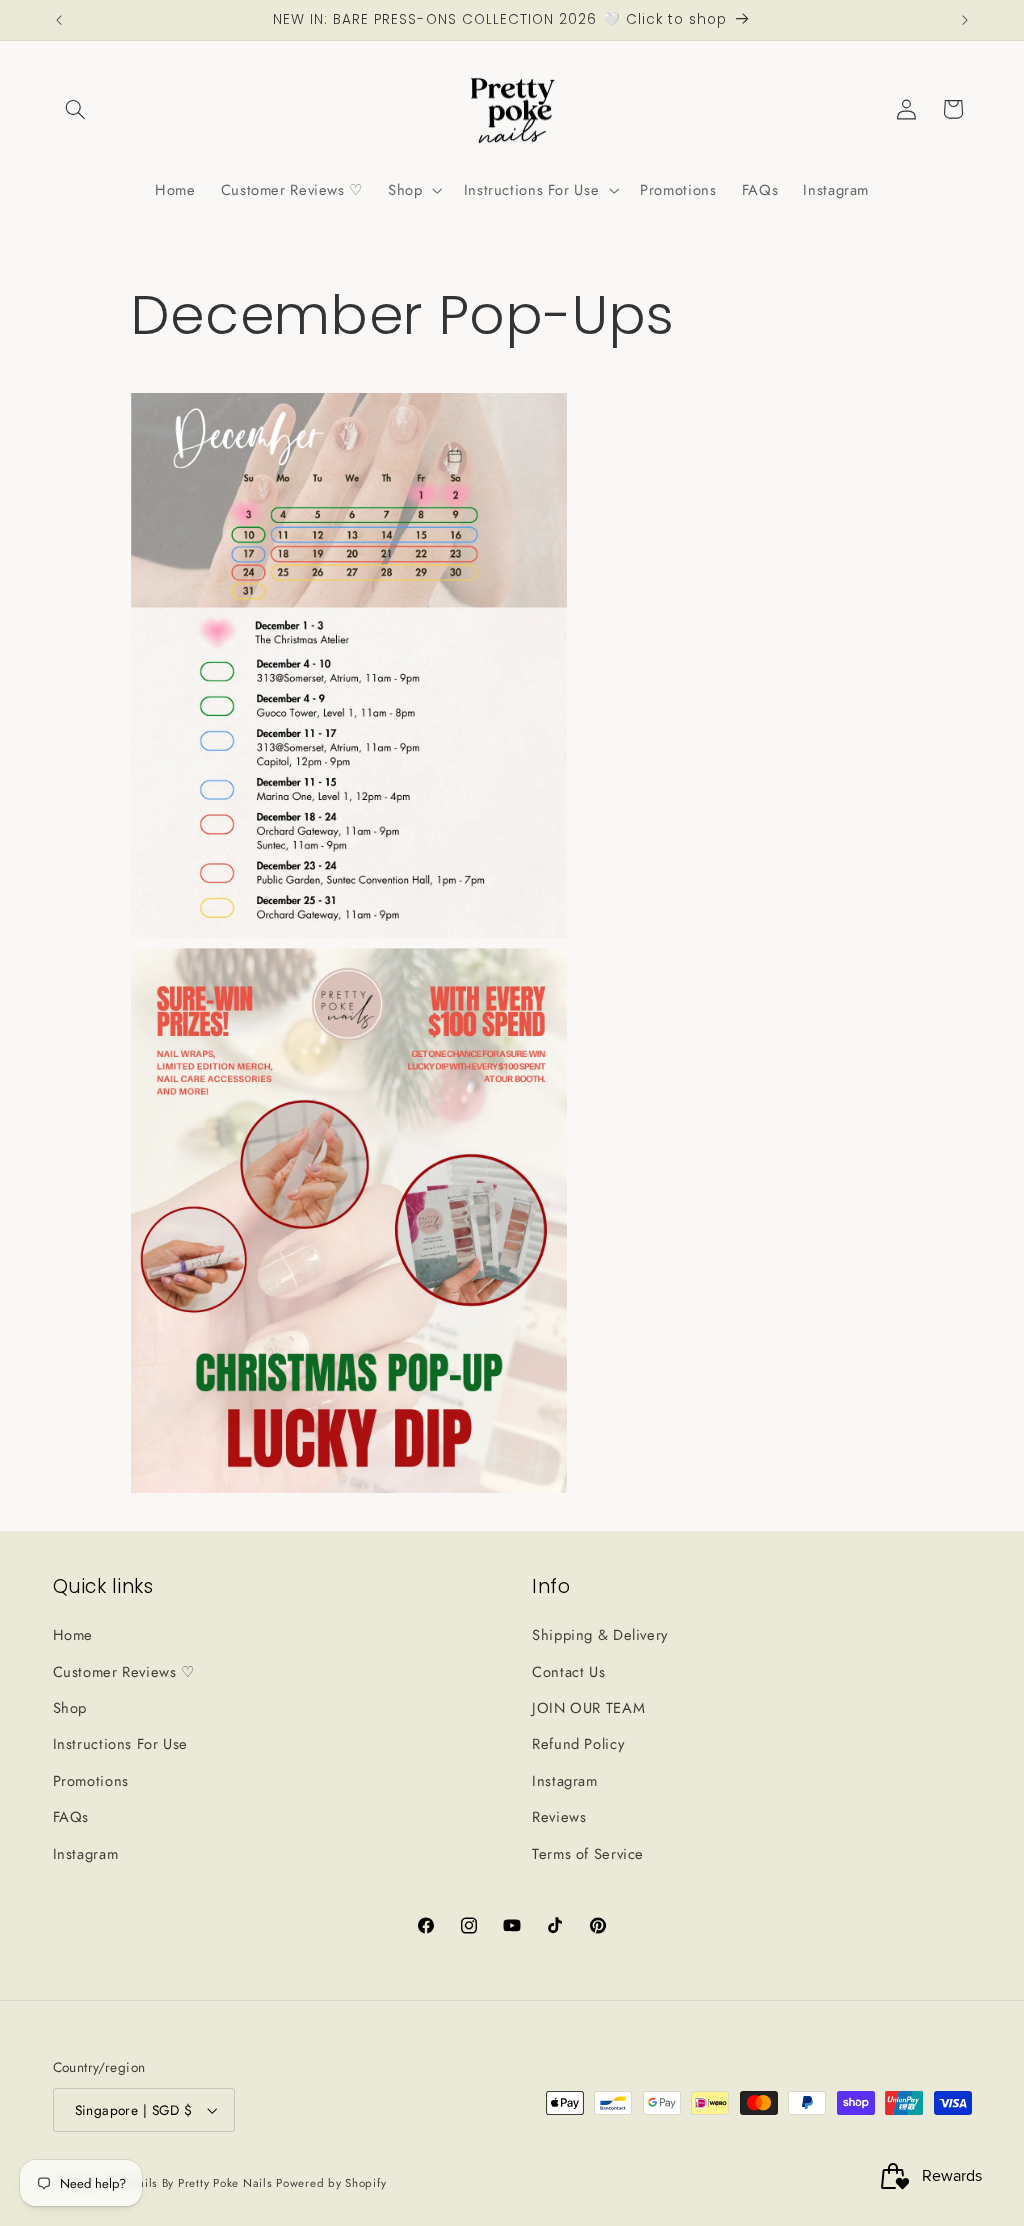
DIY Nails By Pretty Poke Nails (190, 2183)
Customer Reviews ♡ (124, 1672)
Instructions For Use (121, 1744)
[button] (76, 109)
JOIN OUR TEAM (588, 1708)
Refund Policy (578, 1744)
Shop (70, 1708)
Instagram (86, 1854)
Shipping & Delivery (600, 1635)
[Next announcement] (965, 20)
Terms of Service (588, 1854)
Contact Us (568, 1672)
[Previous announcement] (59, 20)
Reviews (559, 1817)
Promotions (91, 1781)
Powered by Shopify (331, 2183)
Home (73, 1635)
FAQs (71, 1817)
